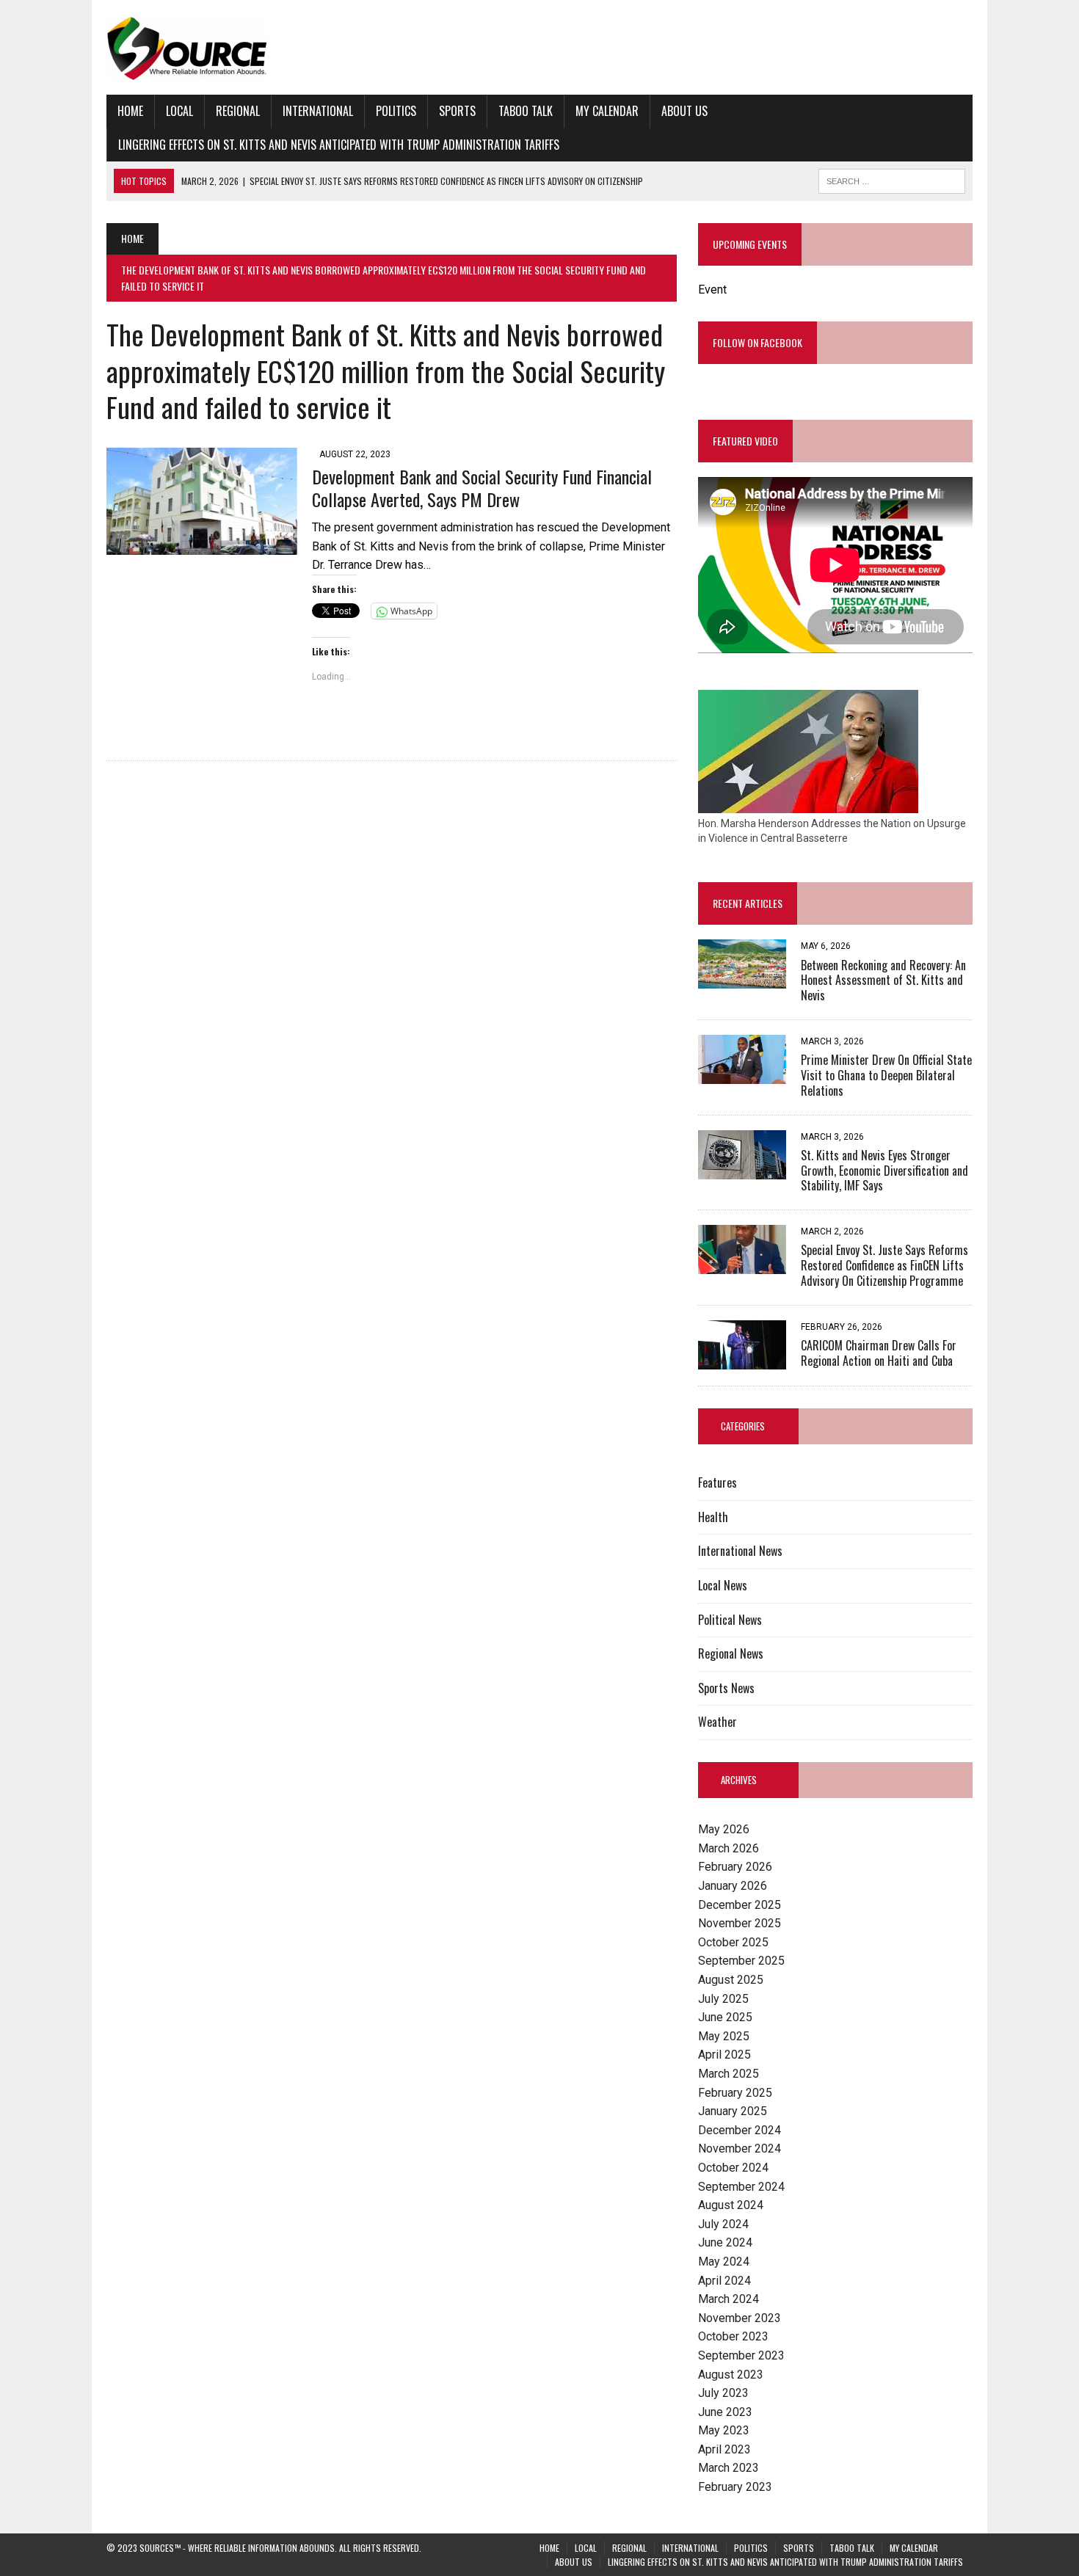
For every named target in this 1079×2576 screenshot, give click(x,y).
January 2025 (733, 2111)
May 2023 (724, 2430)
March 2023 (729, 2468)
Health (713, 1517)
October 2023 (733, 2336)
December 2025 (740, 1905)
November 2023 (740, 2318)
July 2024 (723, 2224)
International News (740, 1551)
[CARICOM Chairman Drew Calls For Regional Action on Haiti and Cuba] (742, 1360)
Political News (730, 1620)
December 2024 (740, 2130)
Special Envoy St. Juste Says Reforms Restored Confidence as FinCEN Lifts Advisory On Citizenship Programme (884, 1265)
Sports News (726, 1688)
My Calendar (607, 111)
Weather (717, 1722)
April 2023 (724, 2449)
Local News (723, 1585)
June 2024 (725, 2242)
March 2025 (729, 2074)
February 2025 (735, 2093)
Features (717, 1482)
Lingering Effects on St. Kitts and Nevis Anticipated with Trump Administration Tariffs (339, 145)
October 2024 (733, 2168)
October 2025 (733, 1942)
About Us (684, 111)
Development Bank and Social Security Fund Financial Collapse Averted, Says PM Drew (482, 488)
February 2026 (735, 1867)
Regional (238, 111)
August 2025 (731, 1980)
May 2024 (724, 2262)
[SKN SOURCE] (539, 47)
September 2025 (741, 1961)
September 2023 (741, 2355)
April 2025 (724, 2055)
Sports (457, 111)
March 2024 (729, 2299)
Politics (396, 111)
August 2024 (731, 2205)
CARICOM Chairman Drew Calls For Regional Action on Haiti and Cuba (879, 1353)
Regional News (731, 1653)
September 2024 (741, 2187)
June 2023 (725, 2412)
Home (130, 111)
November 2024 (740, 2149)
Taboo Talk (526, 111)
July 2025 (723, 1999)
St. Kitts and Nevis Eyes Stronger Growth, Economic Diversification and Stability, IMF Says (884, 1171)
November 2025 (740, 1923)
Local (179, 111)
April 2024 (724, 2281)
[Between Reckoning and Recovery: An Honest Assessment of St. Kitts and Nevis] (742, 979)
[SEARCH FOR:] (892, 179)
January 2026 (733, 1886)
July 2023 (723, 2393)
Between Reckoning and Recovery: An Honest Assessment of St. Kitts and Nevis (883, 980)
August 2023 (731, 2375)
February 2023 (735, 2487)
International (318, 111)
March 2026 (729, 1848)
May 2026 (724, 1829)
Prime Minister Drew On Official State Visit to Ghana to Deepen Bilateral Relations (886, 1075)
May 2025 (724, 2036)
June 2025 (725, 2017)
